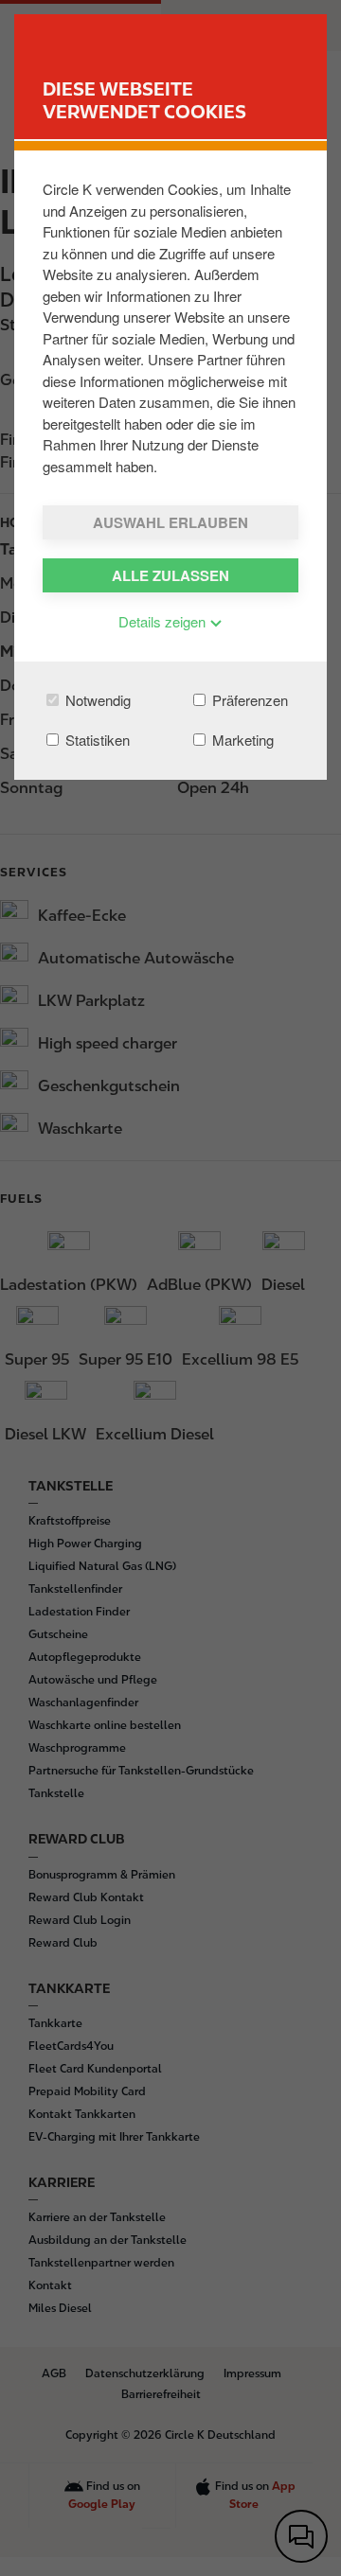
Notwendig (96, 700)
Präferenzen (248, 700)
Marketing (241, 740)
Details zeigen (164, 621)
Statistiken (96, 740)
